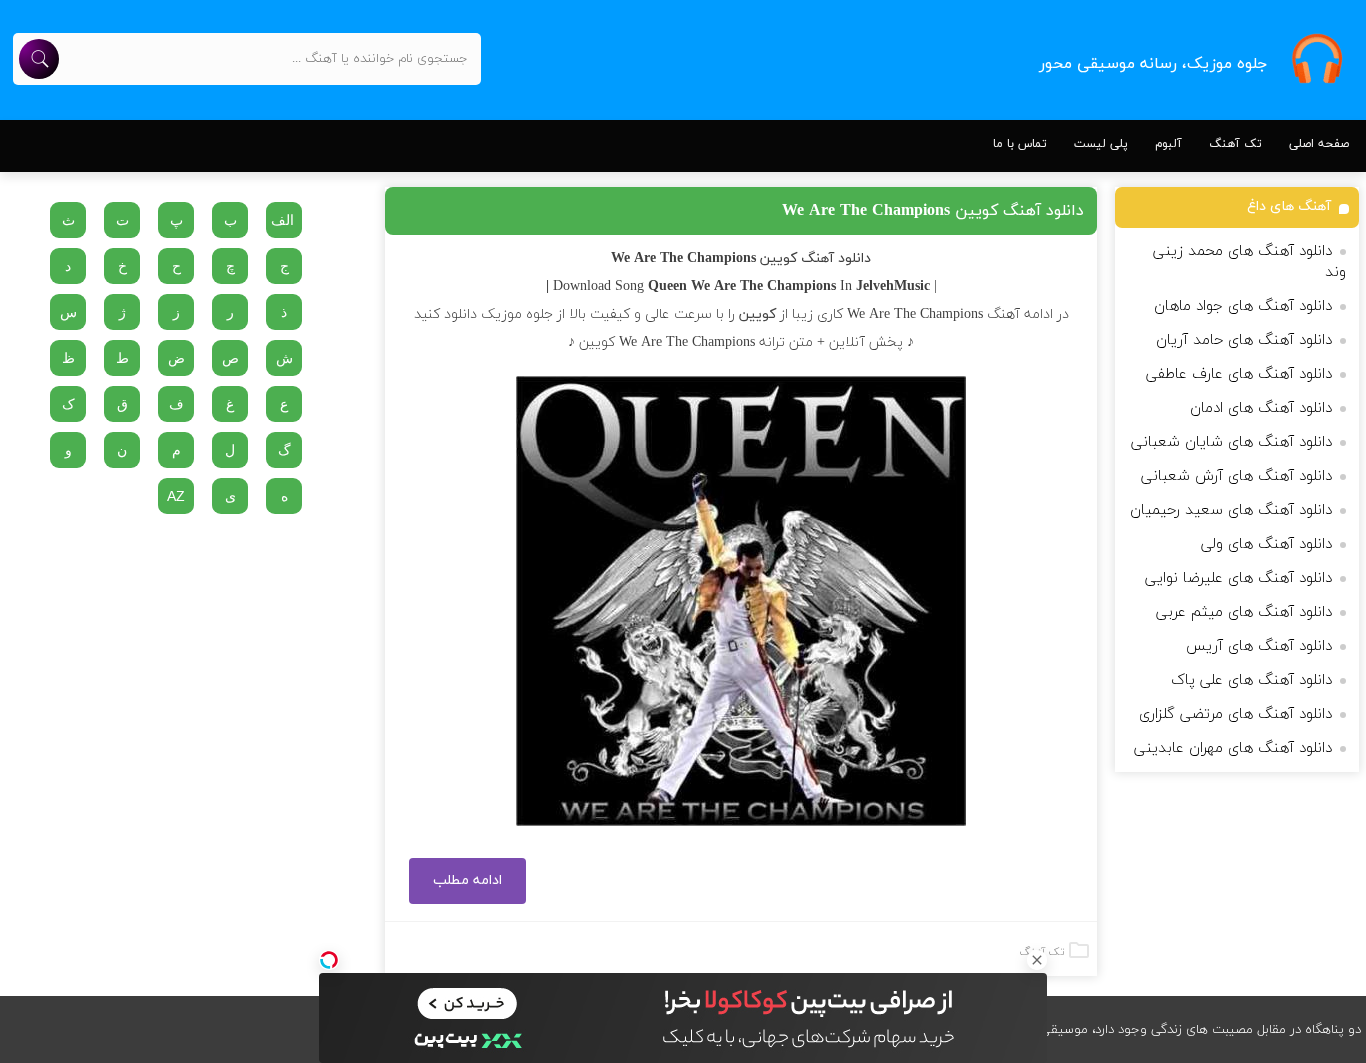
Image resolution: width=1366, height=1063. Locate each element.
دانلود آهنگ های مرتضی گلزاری (1235, 714)
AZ (176, 496)
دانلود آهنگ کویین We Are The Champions (933, 211)
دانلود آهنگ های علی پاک (1251, 680)
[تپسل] (329, 960)
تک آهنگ (1235, 144)
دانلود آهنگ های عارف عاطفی (1239, 374)
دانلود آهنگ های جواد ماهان (1243, 306)
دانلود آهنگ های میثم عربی (1244, 612)
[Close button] (1037, 960)
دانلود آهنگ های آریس (1259, 646)
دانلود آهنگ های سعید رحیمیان (1231, 510)
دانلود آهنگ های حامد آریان (1244, 340)
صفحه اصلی (1319, 144)
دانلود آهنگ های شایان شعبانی (1231, 442)
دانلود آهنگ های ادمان (1261, 408)
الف (282, 220)
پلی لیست (1101, 144)
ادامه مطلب (467, 880)
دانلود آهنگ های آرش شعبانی (1236, 476)
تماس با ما (1020, 144)
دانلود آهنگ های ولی (1266, 544)
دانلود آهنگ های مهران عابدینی (1233, 748)
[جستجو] (39, 59)
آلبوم (1168, 144)
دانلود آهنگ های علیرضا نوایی (1238, 578)
